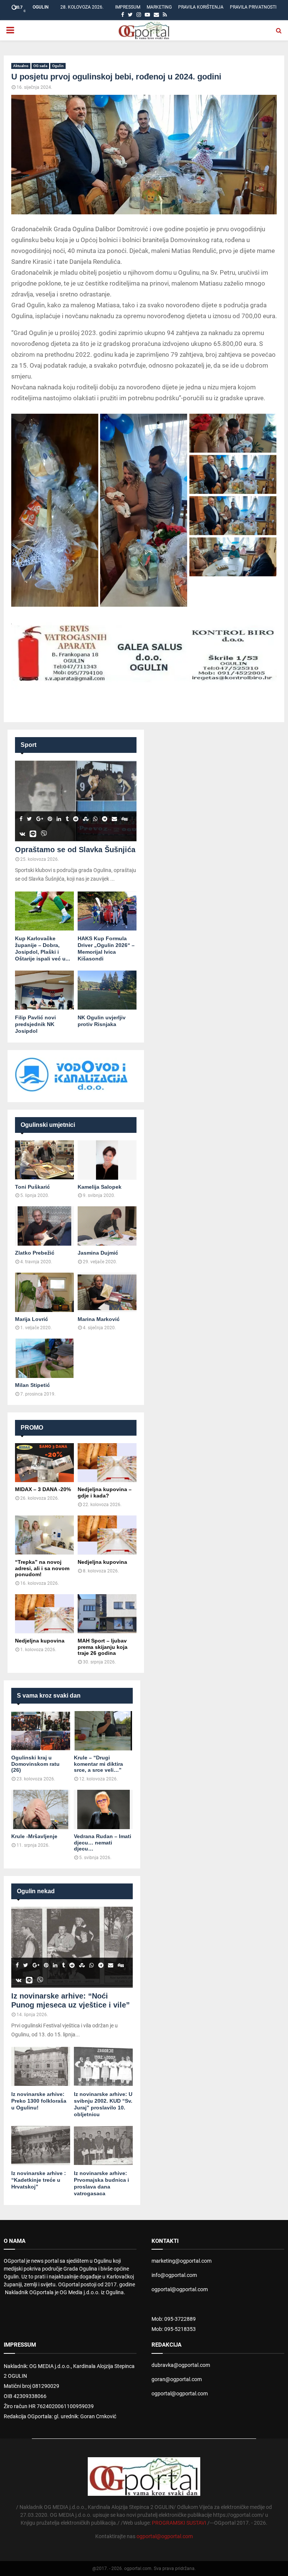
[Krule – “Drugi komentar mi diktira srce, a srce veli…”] (103, 1731)
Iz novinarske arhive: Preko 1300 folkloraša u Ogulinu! (39, 2101)
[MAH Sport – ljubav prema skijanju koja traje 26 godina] (107, 1614)
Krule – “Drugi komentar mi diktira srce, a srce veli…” (98, 1764)
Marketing (159, 7)
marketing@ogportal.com (181, 2261)
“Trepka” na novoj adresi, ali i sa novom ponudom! (42, 1568)
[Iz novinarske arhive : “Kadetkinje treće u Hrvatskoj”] (41, 2146)
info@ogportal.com (174, 2275)
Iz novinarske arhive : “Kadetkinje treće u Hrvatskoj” (39, 2180)
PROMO (32, 1428)
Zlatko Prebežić (35, 1253)
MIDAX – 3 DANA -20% (43, 1489)
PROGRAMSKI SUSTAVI (179, 2523)
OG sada (40, 66)
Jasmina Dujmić (98, 1253)
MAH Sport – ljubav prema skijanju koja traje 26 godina (103, 1647)
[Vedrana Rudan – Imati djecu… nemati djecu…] (103, 1809)
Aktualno (21, 66)
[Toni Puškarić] (44, 1160)
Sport (28, 745)
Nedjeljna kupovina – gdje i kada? (105, 1492)
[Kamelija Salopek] (107, 1160)
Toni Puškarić (32, 1187)
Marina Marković (99, 1319)
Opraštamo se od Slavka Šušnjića (75, 850)
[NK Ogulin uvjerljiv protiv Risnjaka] (107, 990)
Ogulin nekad (36, 1891)
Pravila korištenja (201, 7)
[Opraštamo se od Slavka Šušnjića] (76, 801)
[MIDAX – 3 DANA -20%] (44, 1463)
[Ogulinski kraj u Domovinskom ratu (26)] (41, 1731)
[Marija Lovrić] (44, 1292)
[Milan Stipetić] (44, 1358)
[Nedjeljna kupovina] (107, 1535)
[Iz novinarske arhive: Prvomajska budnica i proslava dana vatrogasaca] (103, 2146)
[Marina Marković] (107, 1292)
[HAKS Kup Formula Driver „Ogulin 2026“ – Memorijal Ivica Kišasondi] (107, 911)
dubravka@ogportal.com (181, 2365)
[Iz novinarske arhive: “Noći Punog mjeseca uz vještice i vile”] (72, 1947)
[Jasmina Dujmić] (107, 1226)
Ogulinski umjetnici (48, 1125)
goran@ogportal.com (177, 2379)
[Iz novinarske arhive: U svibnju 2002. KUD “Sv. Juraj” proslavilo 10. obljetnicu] (103, 2067)
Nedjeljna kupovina (102, 1562)
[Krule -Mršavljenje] (41, 1809)
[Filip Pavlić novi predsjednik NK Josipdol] (44, 990)
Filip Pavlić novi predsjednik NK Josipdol (35, 1024)
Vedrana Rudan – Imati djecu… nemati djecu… (103, 1843)
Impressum (128, 7)
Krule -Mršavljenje (34, 1836)
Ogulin (58, 66)
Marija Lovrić (31, 1319)
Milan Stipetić (32, 1385)
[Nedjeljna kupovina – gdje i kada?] (107, 1463)
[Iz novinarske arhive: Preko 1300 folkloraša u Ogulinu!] (41, 2067)
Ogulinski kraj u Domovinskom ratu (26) (35, 1764)
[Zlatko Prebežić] (44, 1226)
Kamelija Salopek (100, 1187)
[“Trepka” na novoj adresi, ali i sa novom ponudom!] (44, 1535)
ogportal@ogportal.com (180, 2289)
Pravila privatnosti (253, 7)
